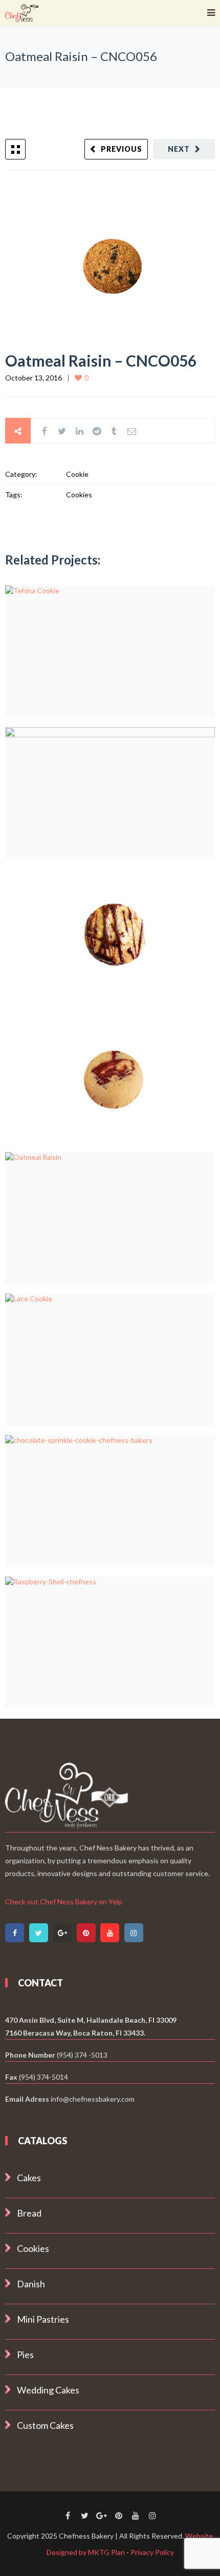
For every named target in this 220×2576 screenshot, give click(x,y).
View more (110, 651)
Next (179, 149)
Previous (122, 149)
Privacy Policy (152, 2552)
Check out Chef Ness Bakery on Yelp (64, 1901)
